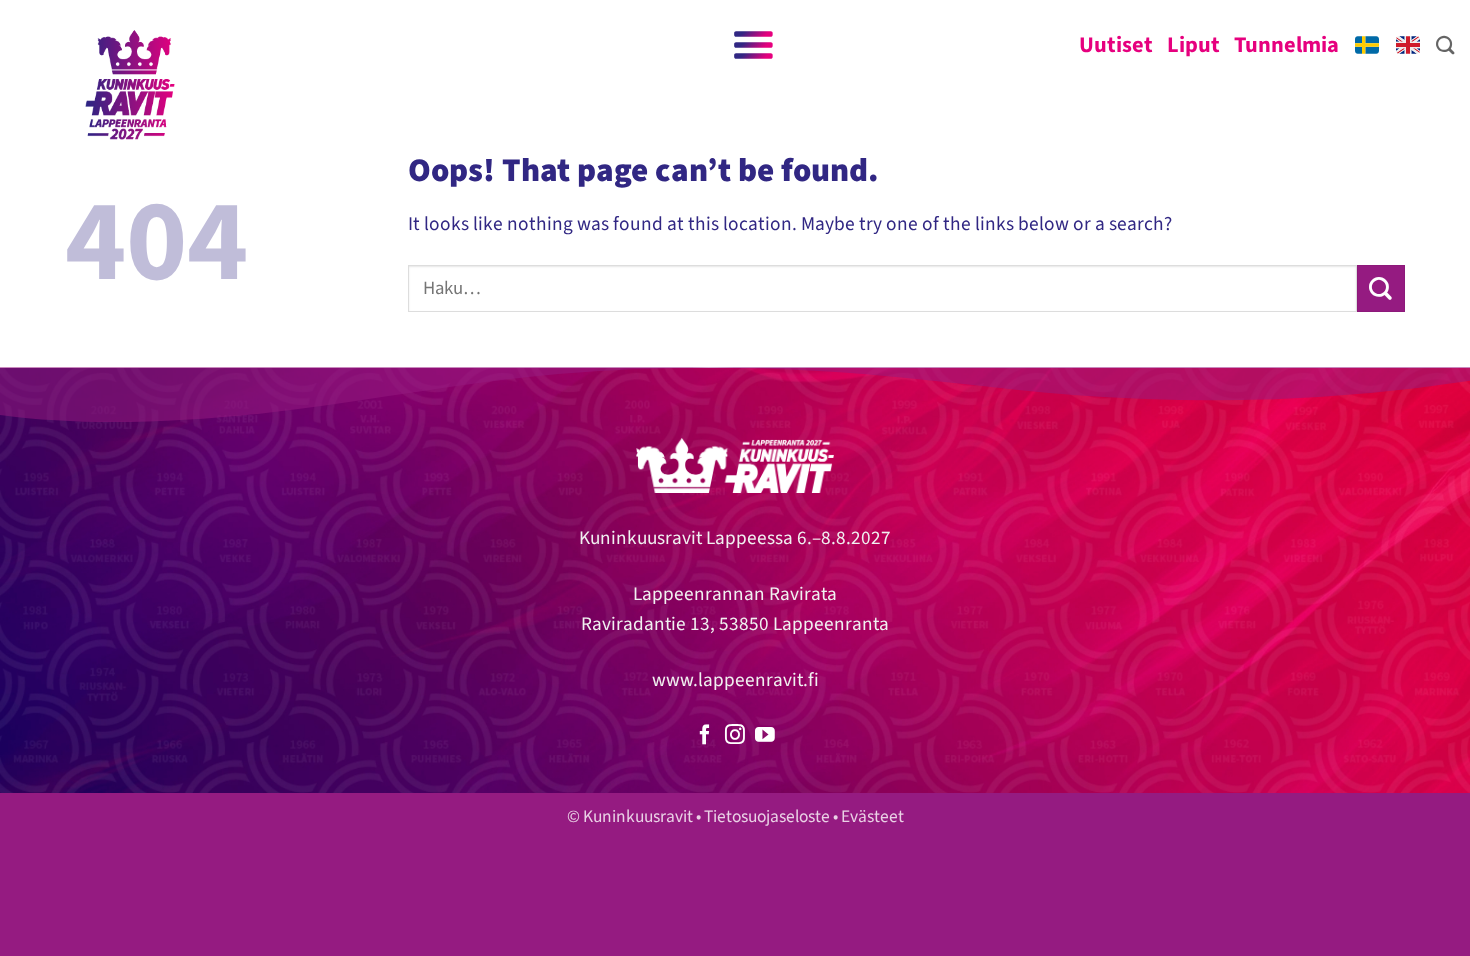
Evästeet (872, 816)
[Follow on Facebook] (705, 736)
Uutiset (1116, 45)
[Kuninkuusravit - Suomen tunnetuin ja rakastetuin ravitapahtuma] (130, 85)
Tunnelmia (1286, 45)
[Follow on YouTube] (765, 736)
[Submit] (1381, 288)
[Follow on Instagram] (735, 736)
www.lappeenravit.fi (735, 680)
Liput (1193, 45)
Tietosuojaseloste (767, 816)
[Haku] (1445, 45)
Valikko (751, 45)
